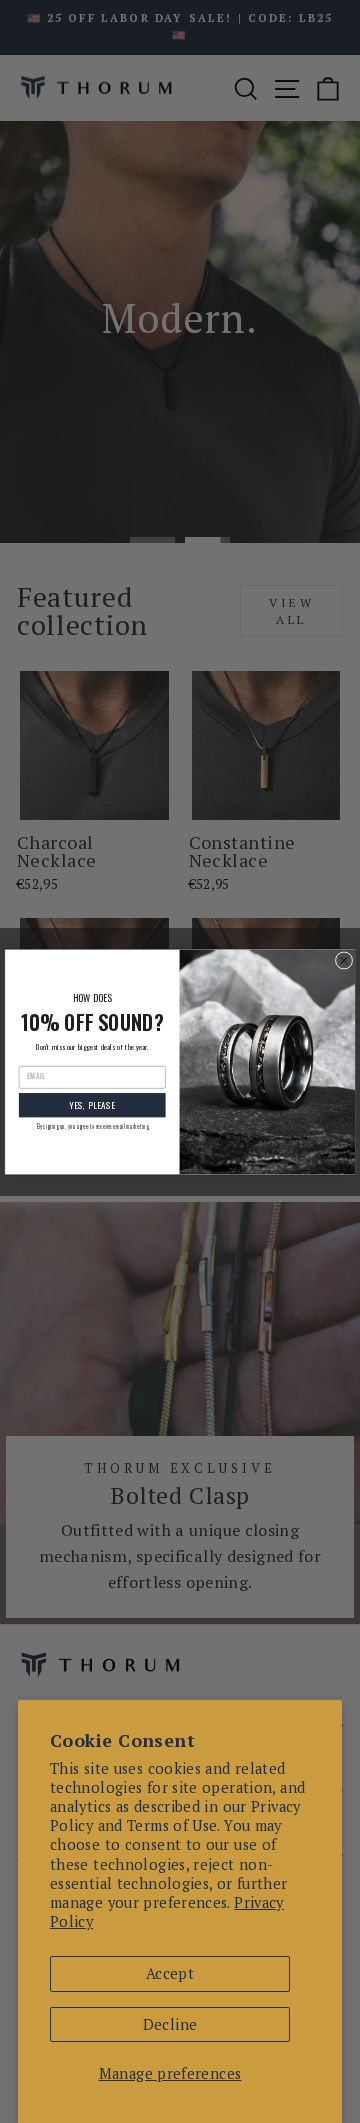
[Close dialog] (344, 960)
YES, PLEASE (92, 1105)
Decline (170, 2024)
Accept (170, 1973)
